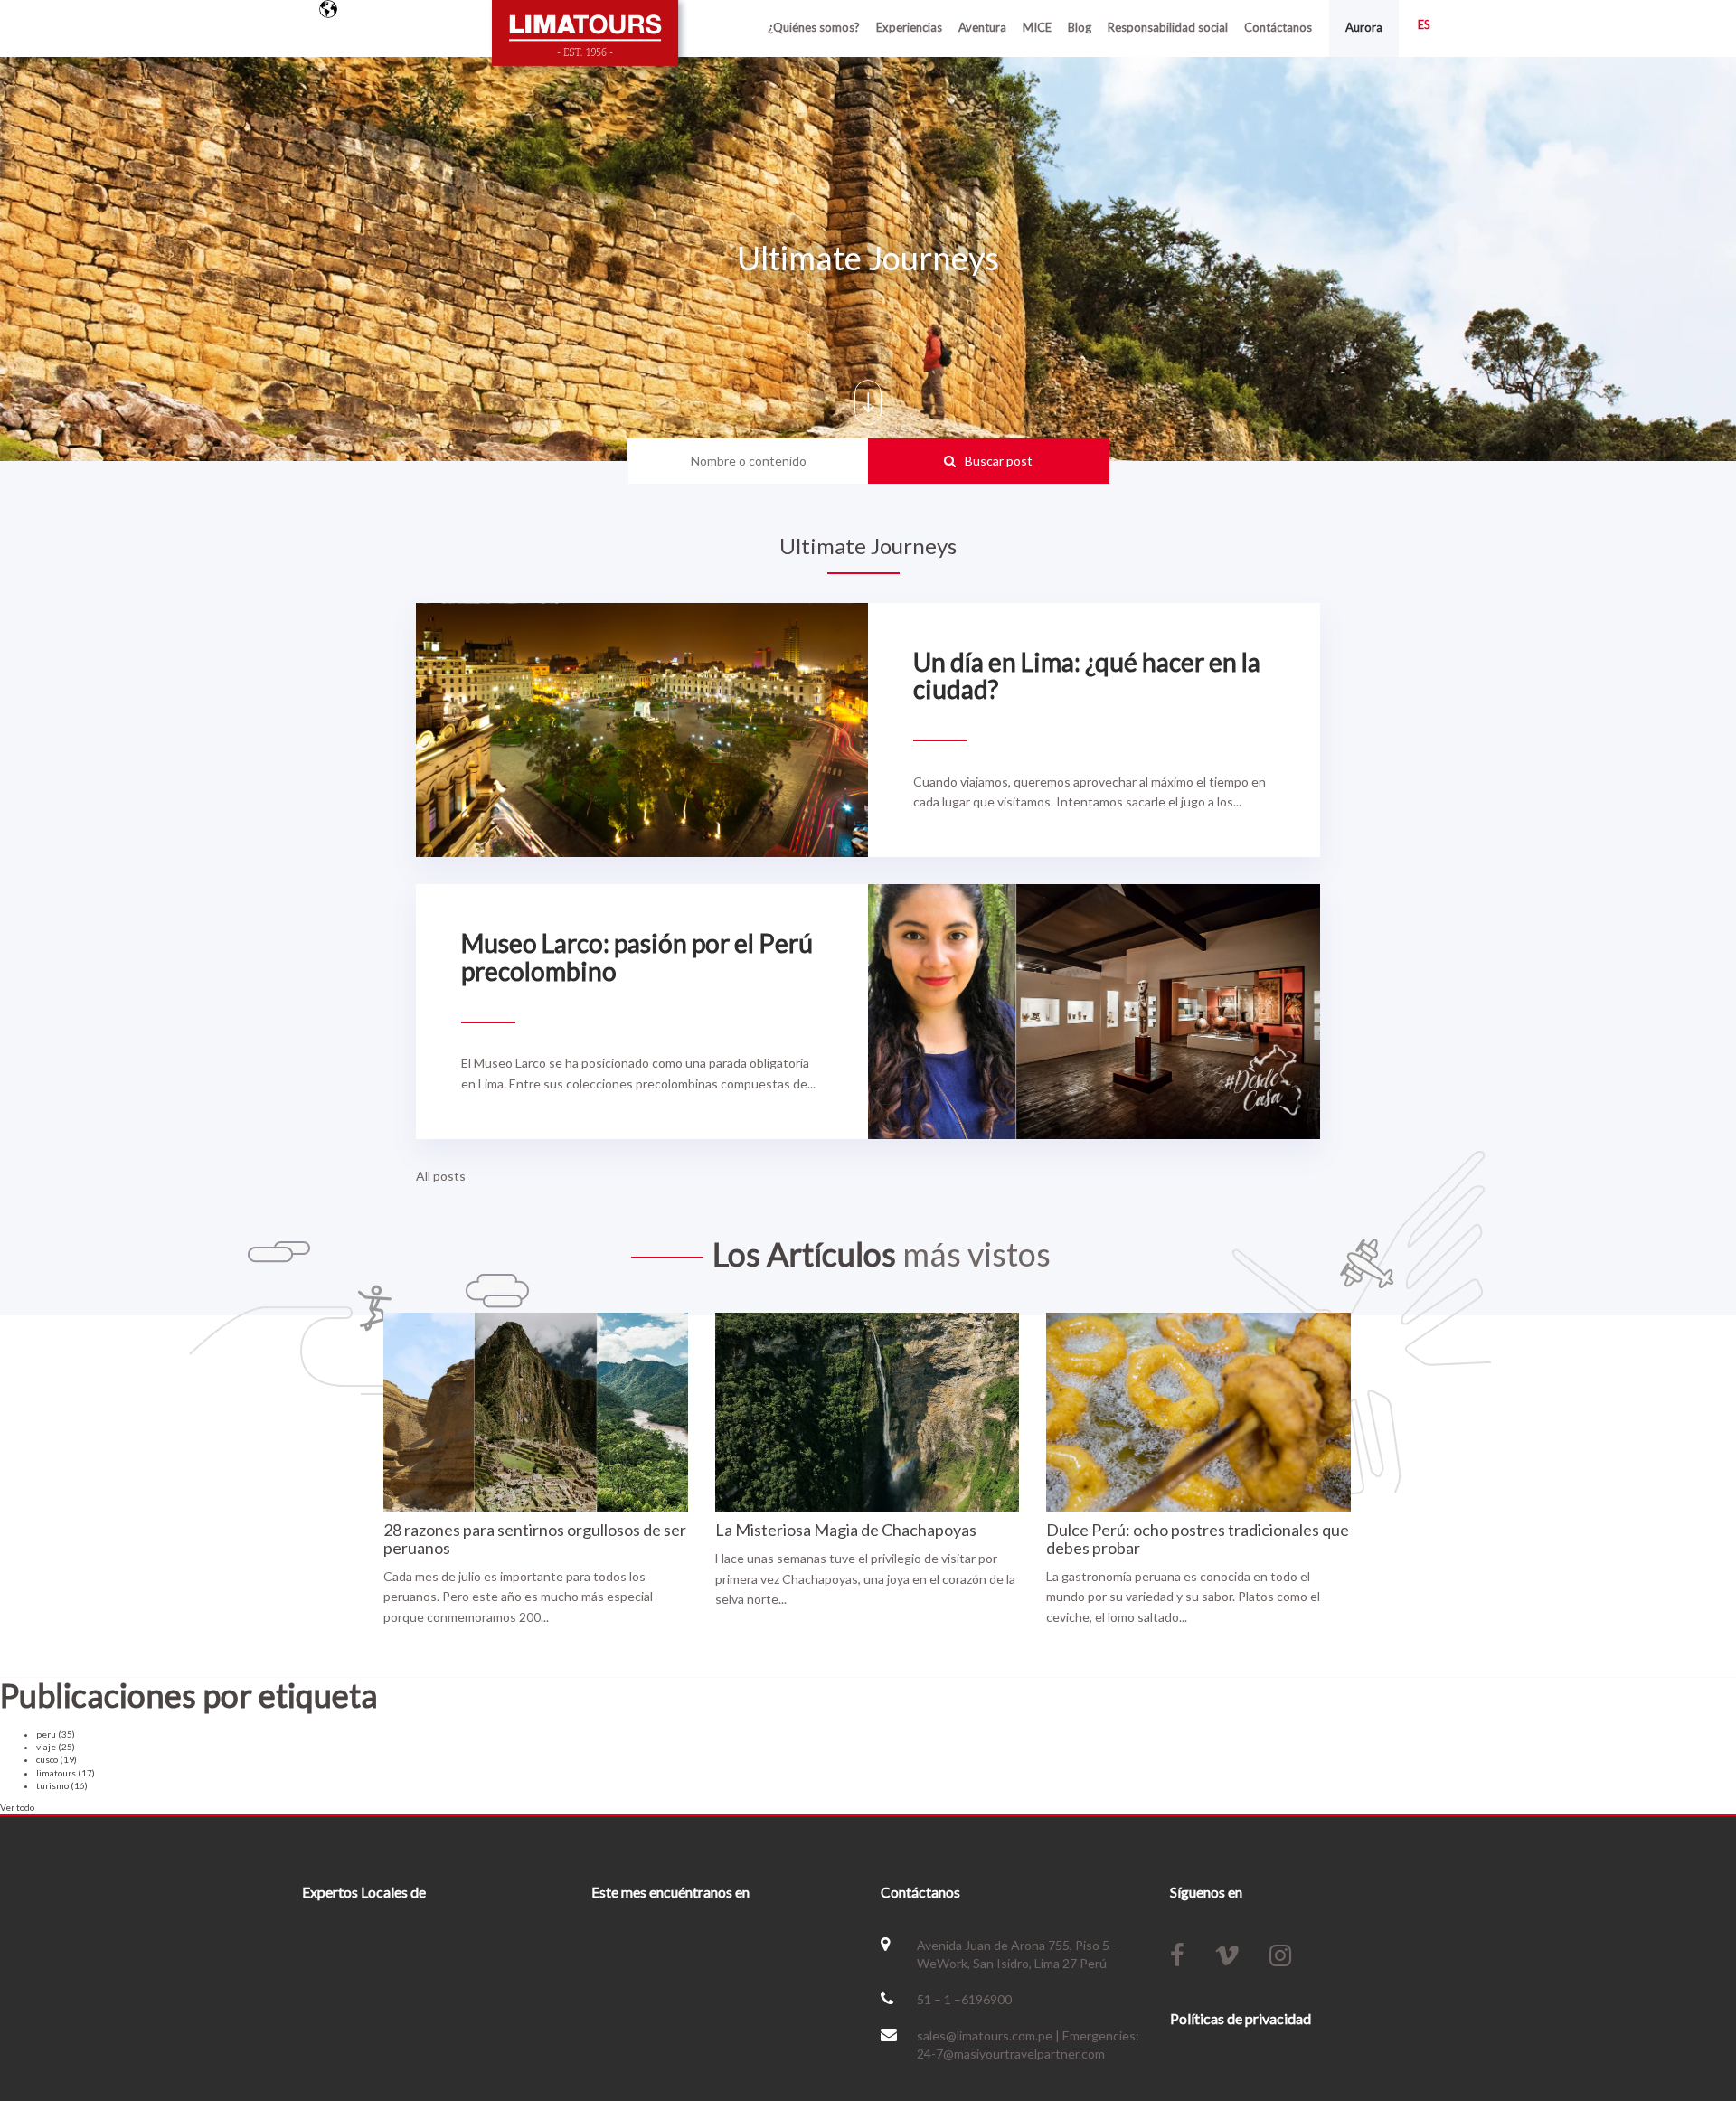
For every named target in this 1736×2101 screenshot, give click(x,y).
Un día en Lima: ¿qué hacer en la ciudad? (1087, 676)
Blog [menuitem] (1080, 27)
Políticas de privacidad (1241, 2018)
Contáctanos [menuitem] (1278, 27)
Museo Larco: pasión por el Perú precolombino (637, 957)
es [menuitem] (1424, 24)
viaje (56, 1747)
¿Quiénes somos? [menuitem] (814, 27)
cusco (57, 1759)
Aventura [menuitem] (982, 27)
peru (56, 1734)
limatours (66, 1773)
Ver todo (17, 1807)
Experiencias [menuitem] (909, 27)
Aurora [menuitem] (1364, 27)
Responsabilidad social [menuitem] (1168, 27)
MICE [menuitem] (1037, 27)
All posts (441, 1176)
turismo (62, 1785)
